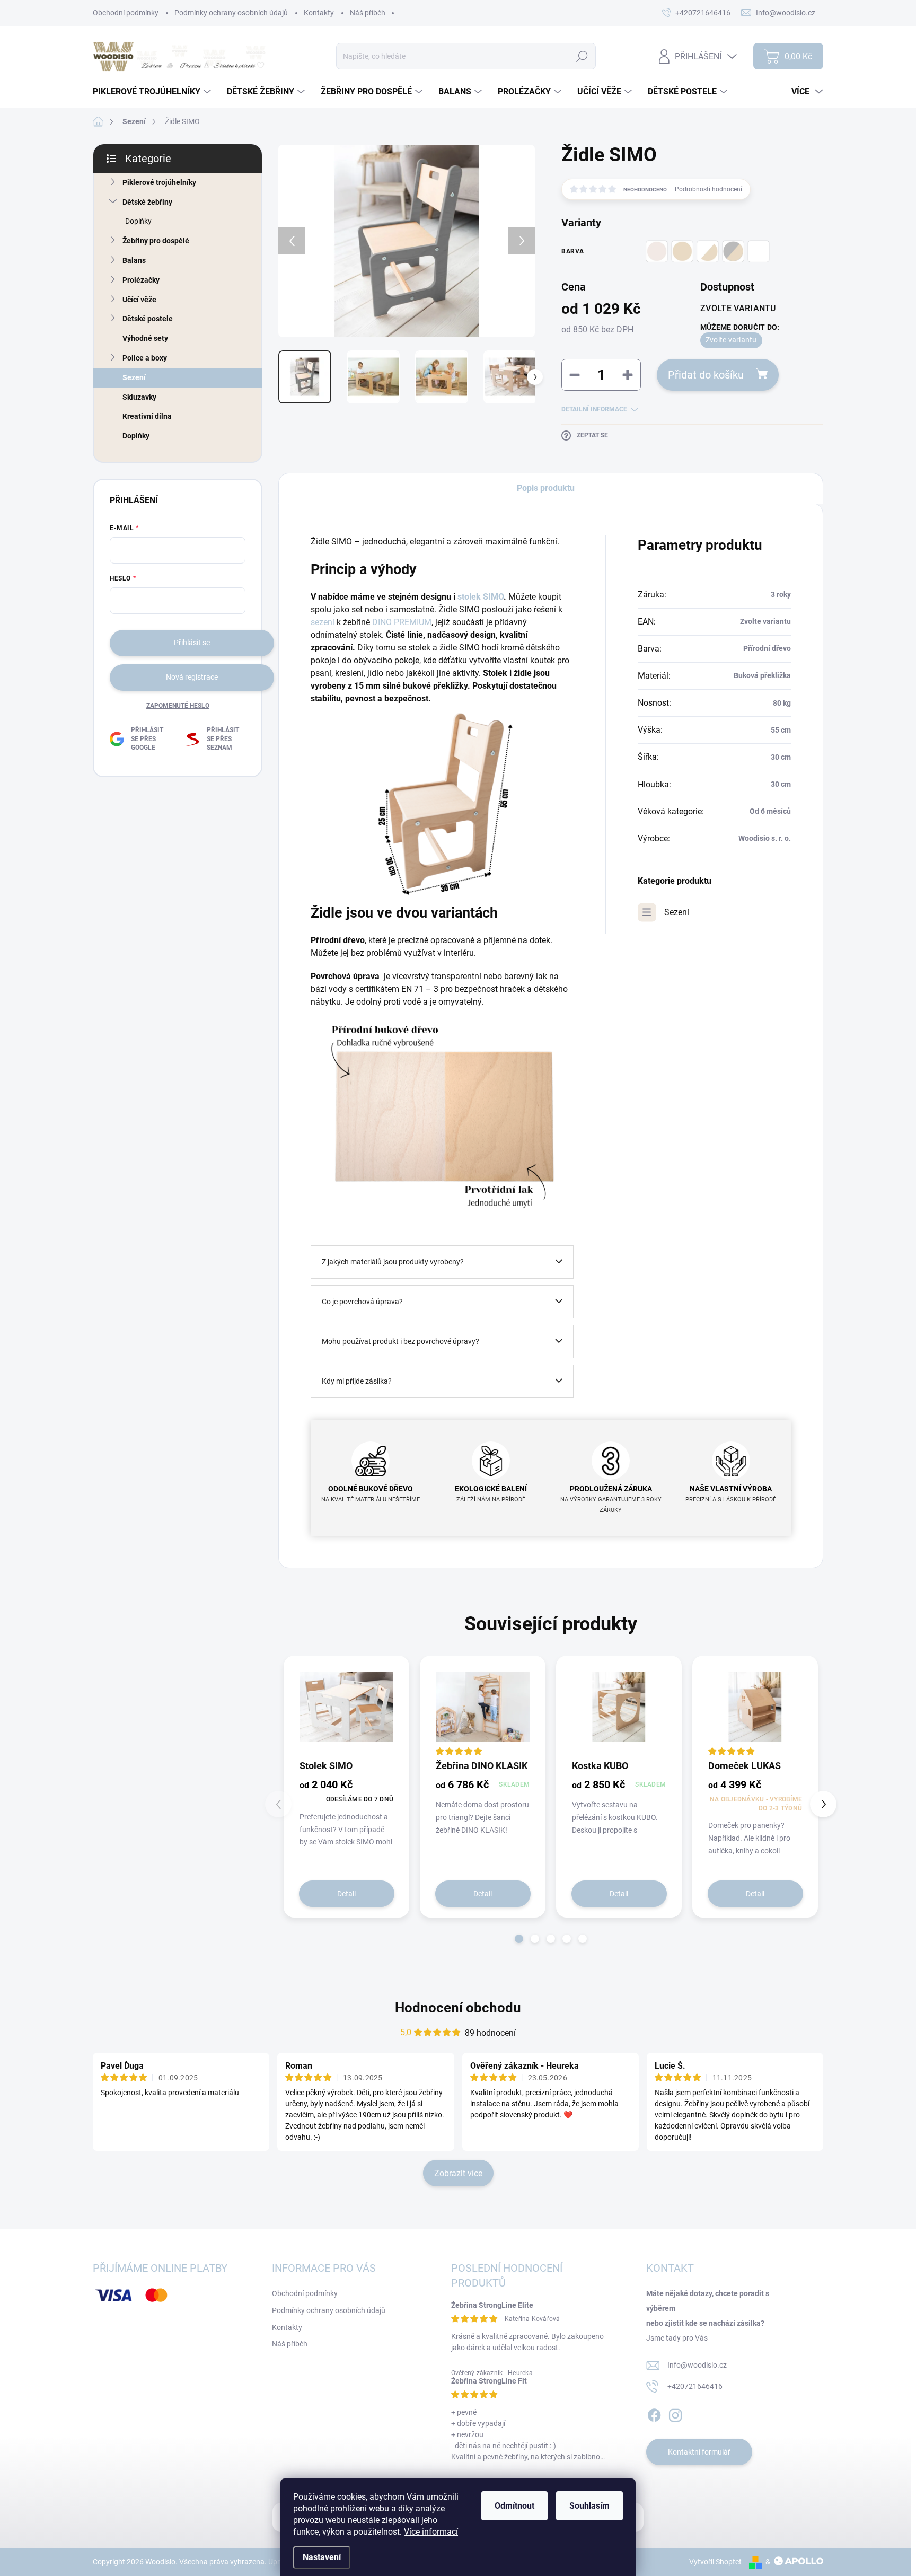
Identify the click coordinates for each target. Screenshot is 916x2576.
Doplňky (138, 221)
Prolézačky (141, 280)
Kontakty (319, 13)
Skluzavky (139, 397)
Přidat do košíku (706, 375)
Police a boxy (145, 358)
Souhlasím (589, 2506)
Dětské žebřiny (147, 202)
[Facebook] (654, 2413)
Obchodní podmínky (126, 13)
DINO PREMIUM (402, 622)
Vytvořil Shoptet (715, 2562)
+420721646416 (695, 2386)
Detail (346, 1894)
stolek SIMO (481, 597)
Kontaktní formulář (699, 2452)
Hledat (582, 56)
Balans (134, 260)
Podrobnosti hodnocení (708, 189)
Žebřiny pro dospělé (156, 241)
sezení (324, 622)
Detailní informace (594, 409)
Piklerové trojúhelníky (159, 182)
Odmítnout (514, 2506)
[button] (519, 1939)
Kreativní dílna (147, 416)
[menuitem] (153, 92)
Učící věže (139, 300)
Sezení (134, 377)
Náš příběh (368, 13)
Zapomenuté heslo (178, 706)
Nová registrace (192, 677)
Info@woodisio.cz (697, 2365)
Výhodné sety (145, 338)
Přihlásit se (192, 643)
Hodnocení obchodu (458, 2008)
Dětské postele (148, 319)
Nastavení (322, 2557)
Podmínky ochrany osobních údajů (231, 13)
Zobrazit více (458, 2173)
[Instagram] (675, 2413)
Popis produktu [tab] (546, 488)
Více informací (431, 2532)
